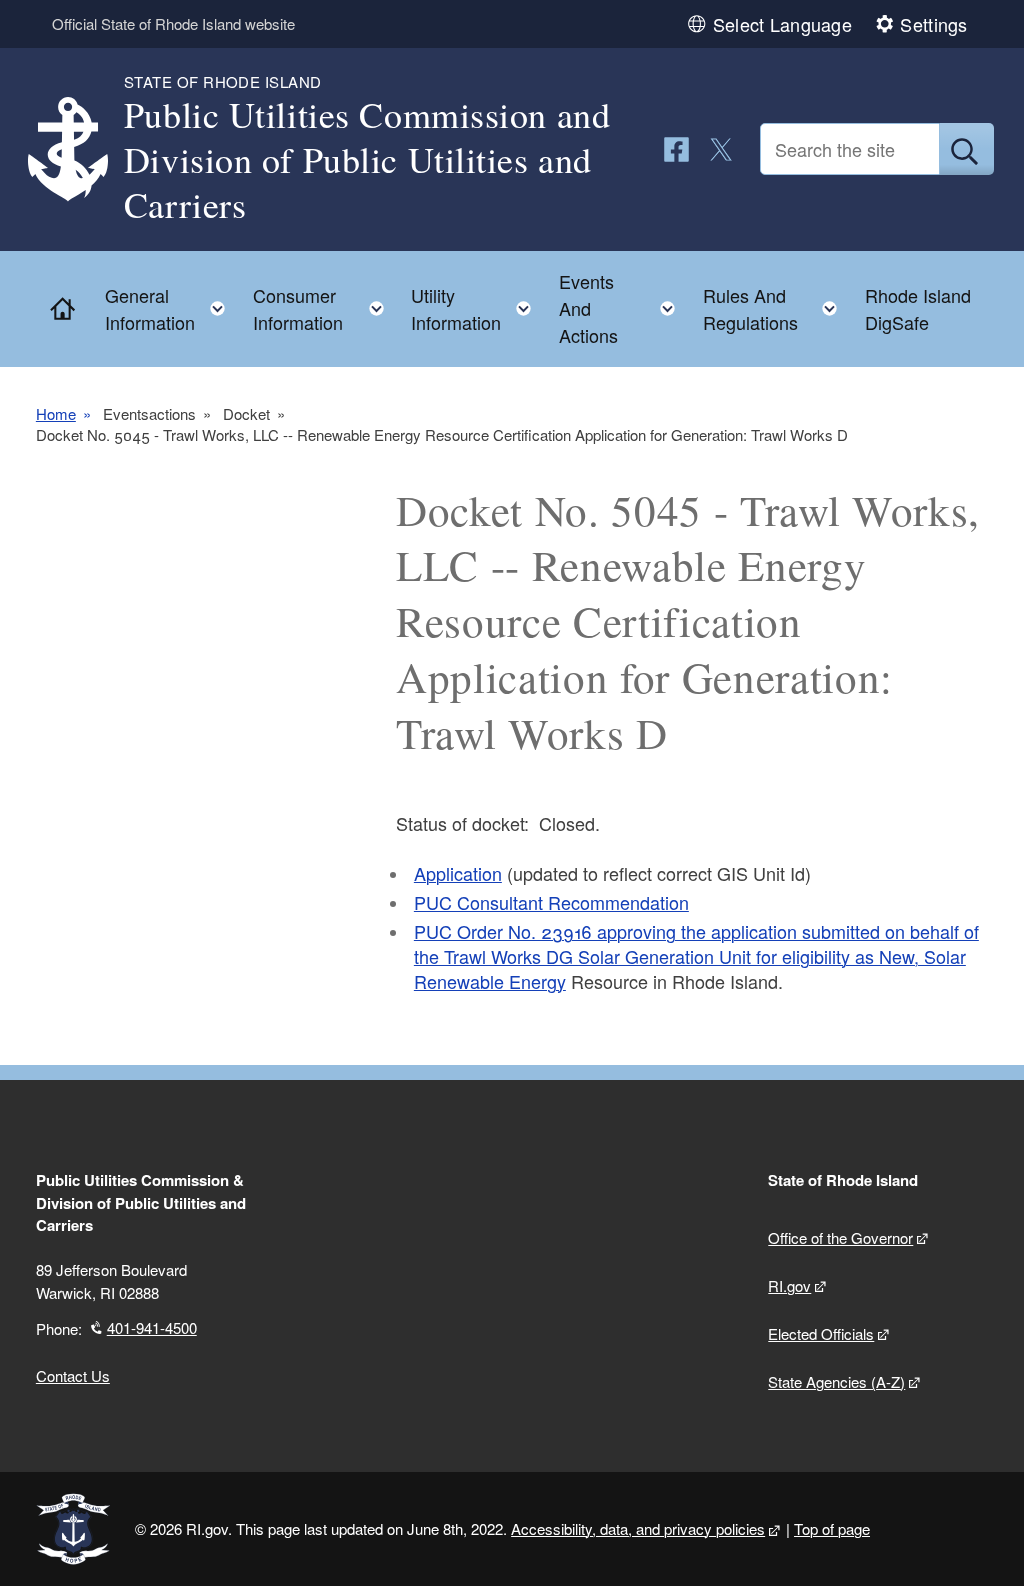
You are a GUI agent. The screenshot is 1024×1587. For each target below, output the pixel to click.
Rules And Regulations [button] (776, 308)
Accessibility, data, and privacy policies (638, 1528)
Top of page (832, 1528)
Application (458, 873)
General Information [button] (171, 308)
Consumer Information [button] (324, 308)
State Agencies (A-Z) (836, 1381)
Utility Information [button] (477, 308)
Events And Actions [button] (623, 308)
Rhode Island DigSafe (918, 308)
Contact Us (73, 1375)
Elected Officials (821, 1333)
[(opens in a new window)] (676, 149)
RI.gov (789, 1285)
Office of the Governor (840, 1237)
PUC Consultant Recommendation (551, 902)
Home (56, 414)
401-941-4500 (152, 1327)
